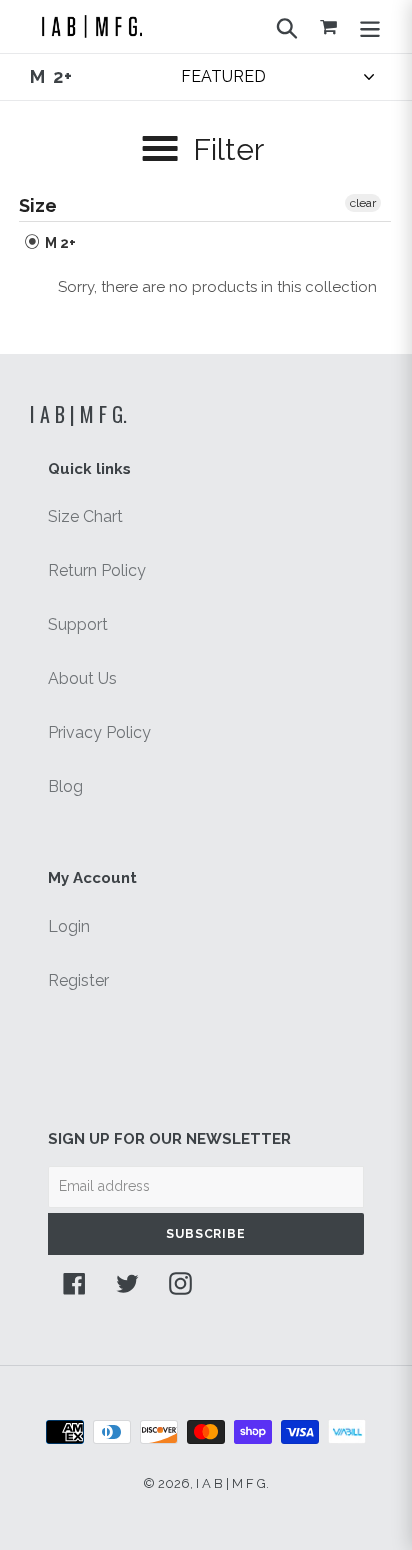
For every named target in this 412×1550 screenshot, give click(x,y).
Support (78, 624)
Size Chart (85, 516)
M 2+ (59, 243)
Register (78, 980)
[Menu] (370, 26)
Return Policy (97, 570)
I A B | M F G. (78, 414)
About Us (82, 678)
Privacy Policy (99, 732)
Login (69, 926)
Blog (65, 786)
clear (363, 203)
